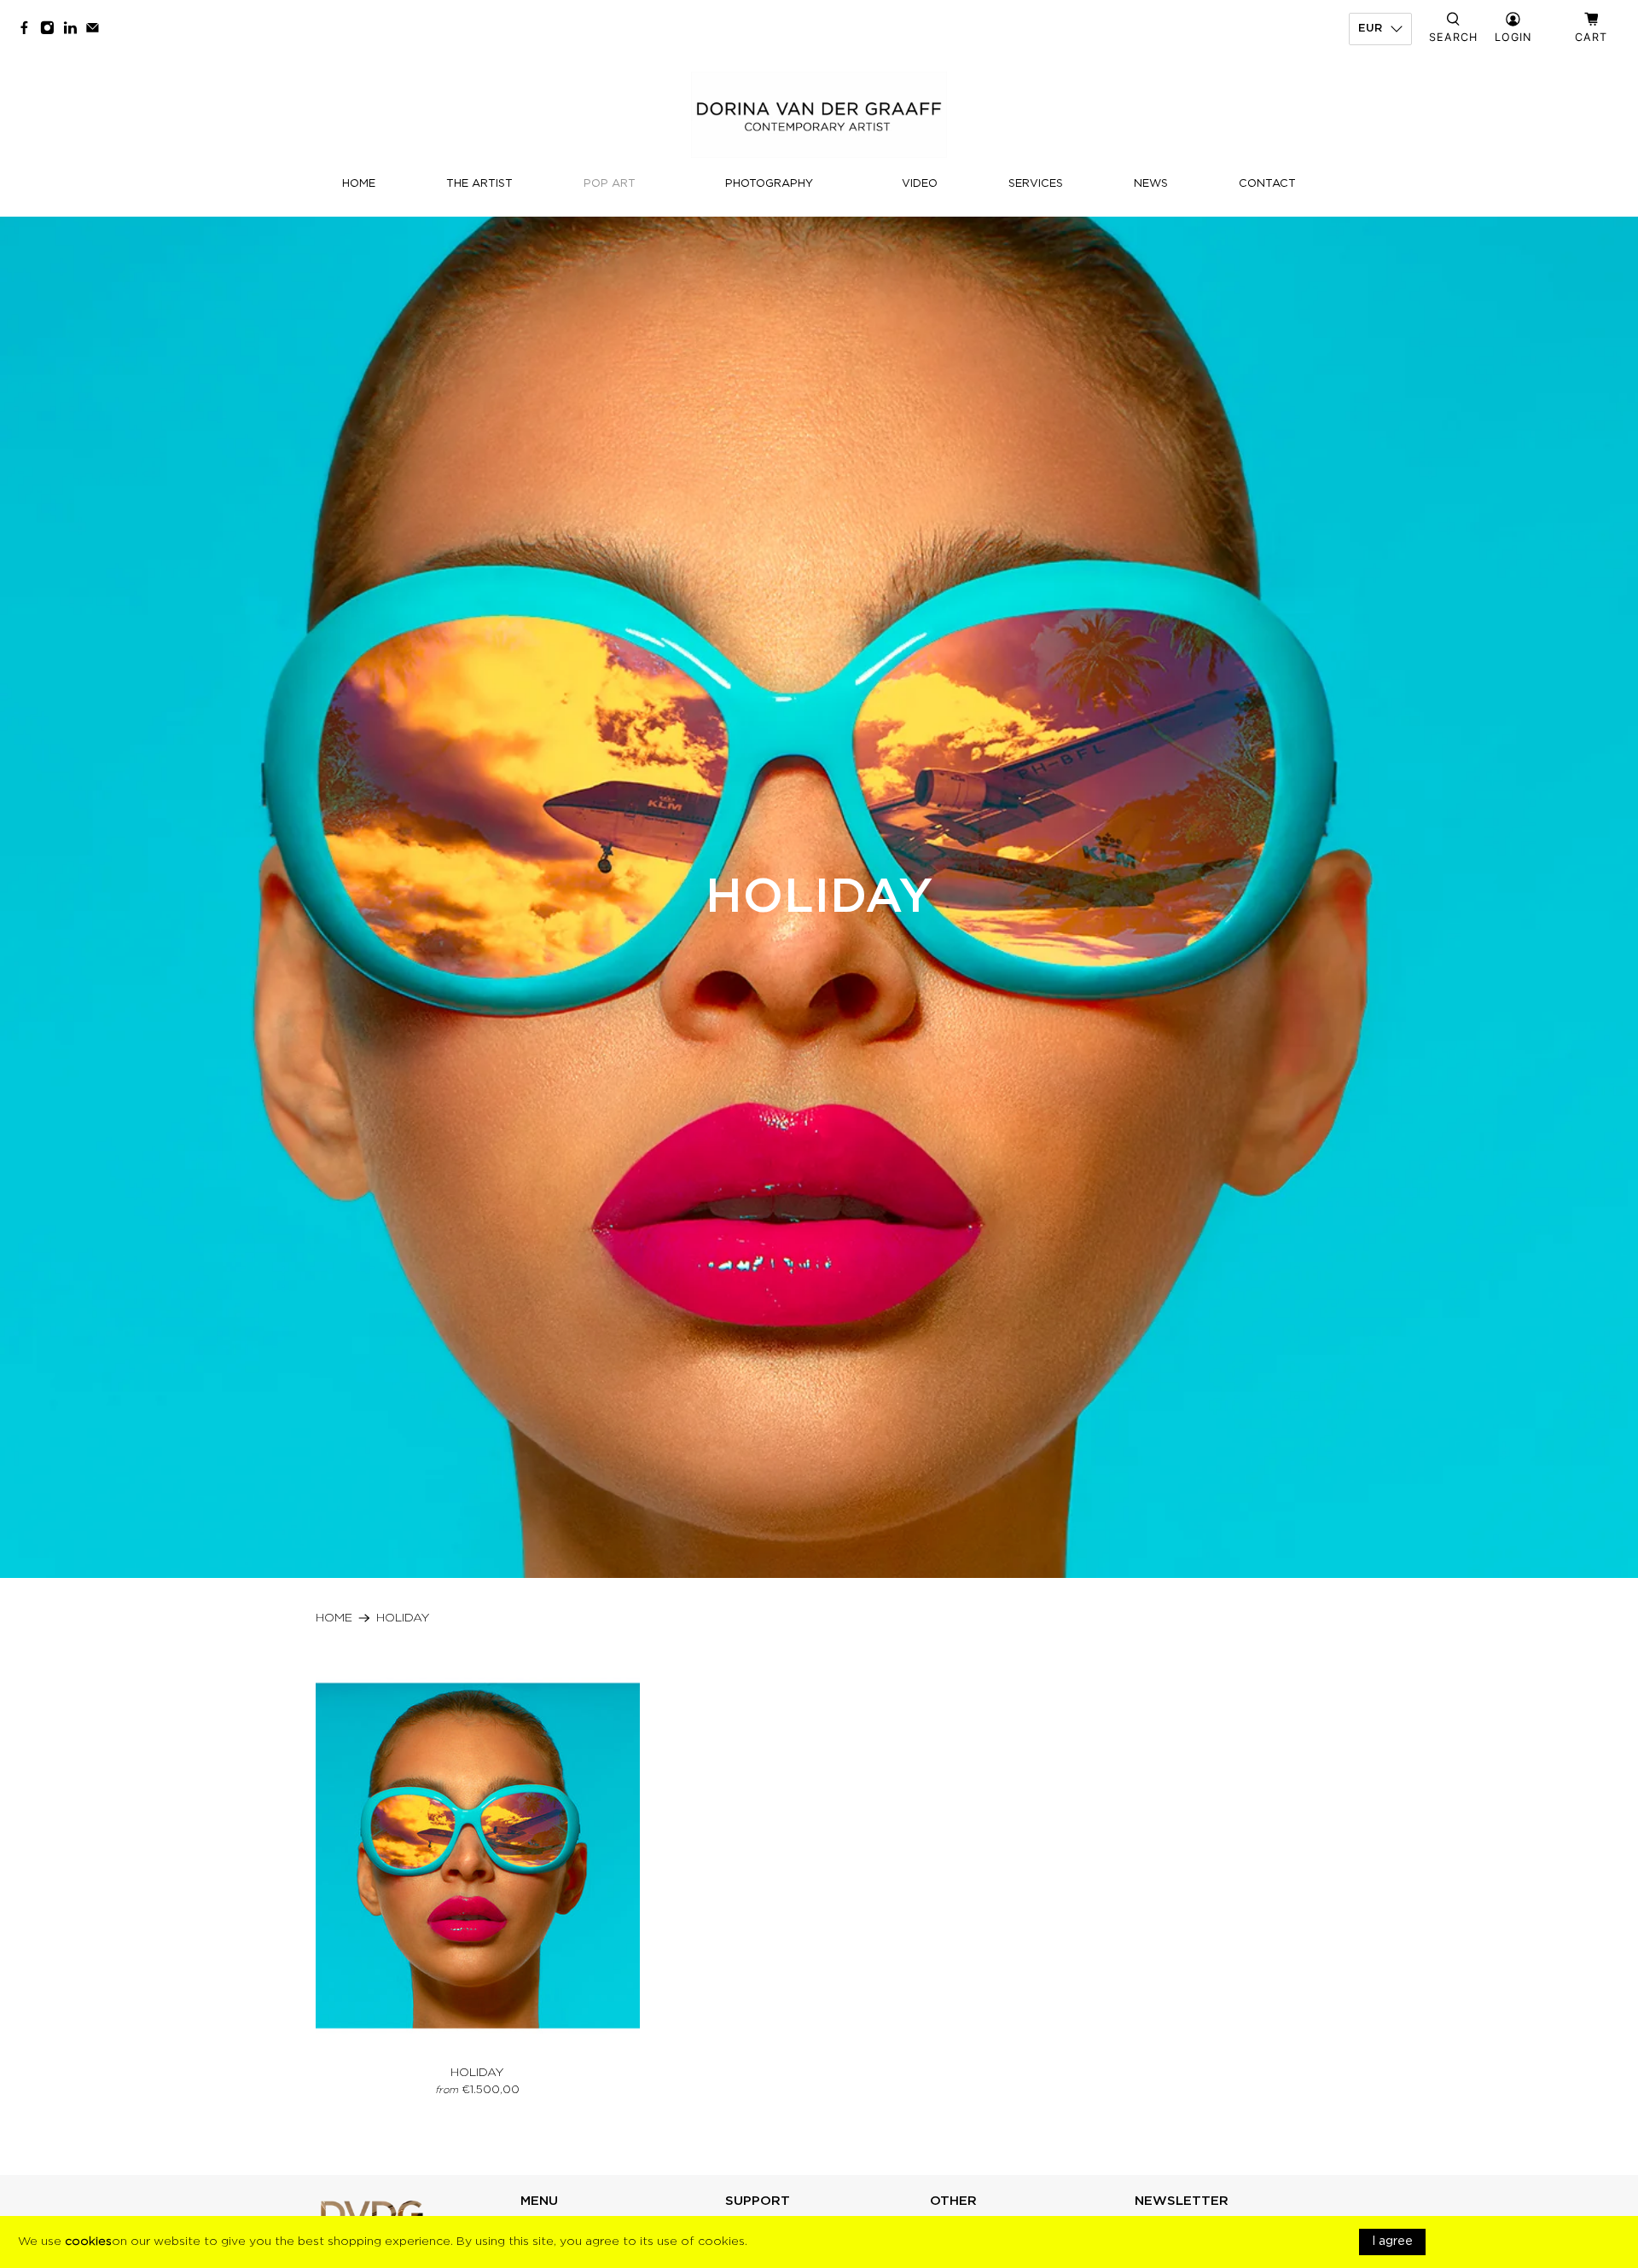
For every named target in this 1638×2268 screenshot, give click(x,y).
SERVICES (1036, 184)
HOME (359, 184)
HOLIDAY (403, 1618)
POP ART (610, 184)
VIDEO (920, 184)
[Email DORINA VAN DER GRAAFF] (97, 29)
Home (334, 1618)
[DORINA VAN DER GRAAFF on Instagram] (52, 29)
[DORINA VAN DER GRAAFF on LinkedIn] (75, 29)
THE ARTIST (479, 184)
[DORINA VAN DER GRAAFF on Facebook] (29, 29)
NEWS (1151, 184)
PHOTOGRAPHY (769, 184)
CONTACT (1267, 184)
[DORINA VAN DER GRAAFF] (819, 115)
